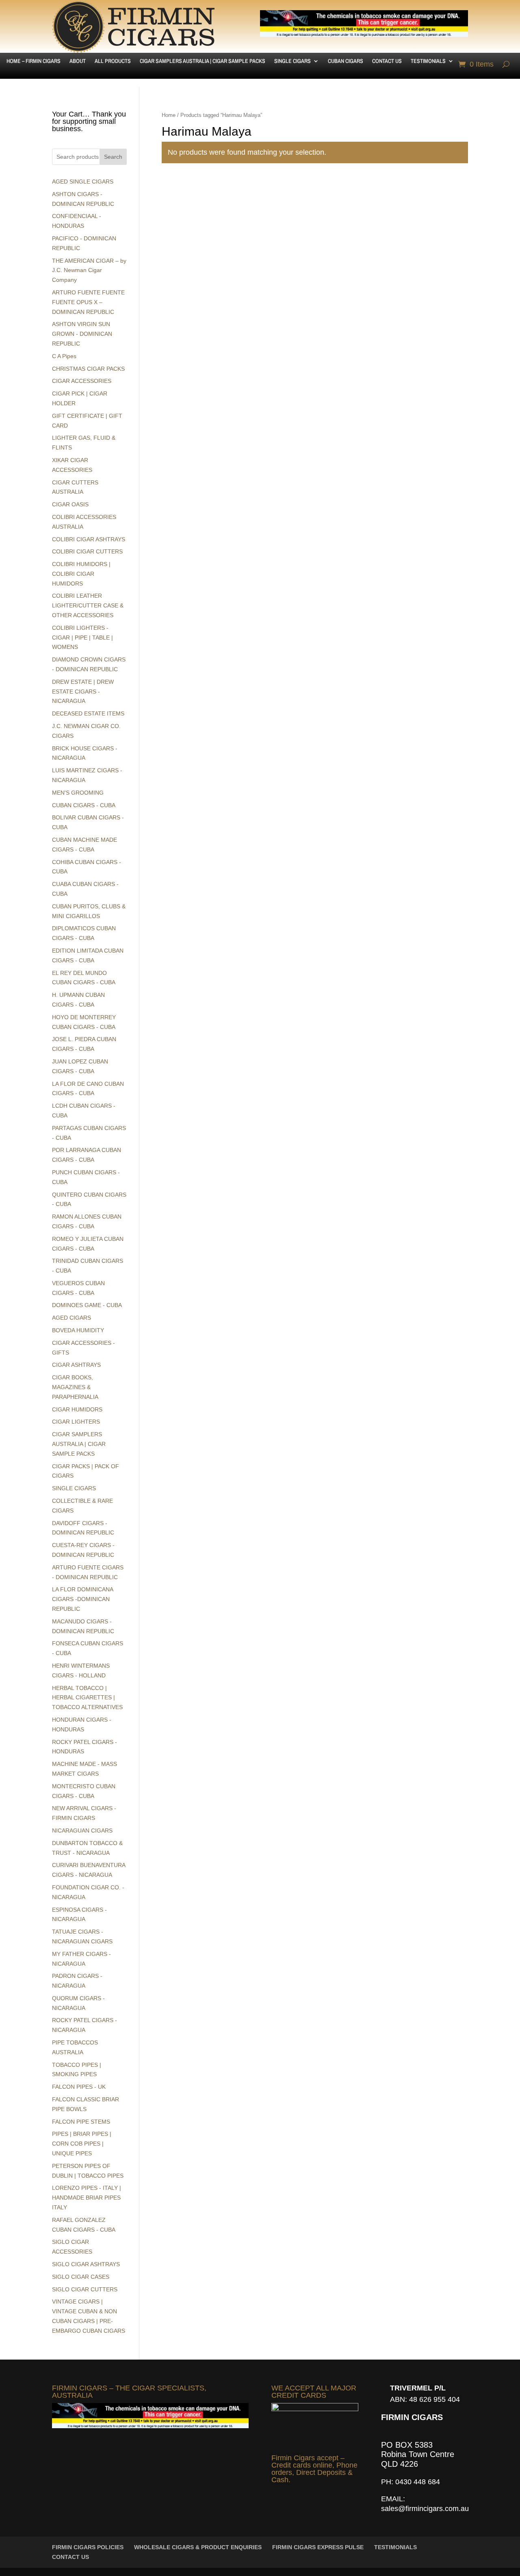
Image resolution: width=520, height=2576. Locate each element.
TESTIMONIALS (428, 61)
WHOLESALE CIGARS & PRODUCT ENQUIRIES (198, 2547)
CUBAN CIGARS (346, 61)
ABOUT (78, 61)
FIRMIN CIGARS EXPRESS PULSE (318, 2547)
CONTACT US (387, 61)
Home (169, 115)
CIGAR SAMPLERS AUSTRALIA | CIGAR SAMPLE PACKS (203, 61)
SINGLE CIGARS (292, 61)
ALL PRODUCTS (113, 61)
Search (113, 157)
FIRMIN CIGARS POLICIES (88, 2547)
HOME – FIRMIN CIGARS (34, 61)
